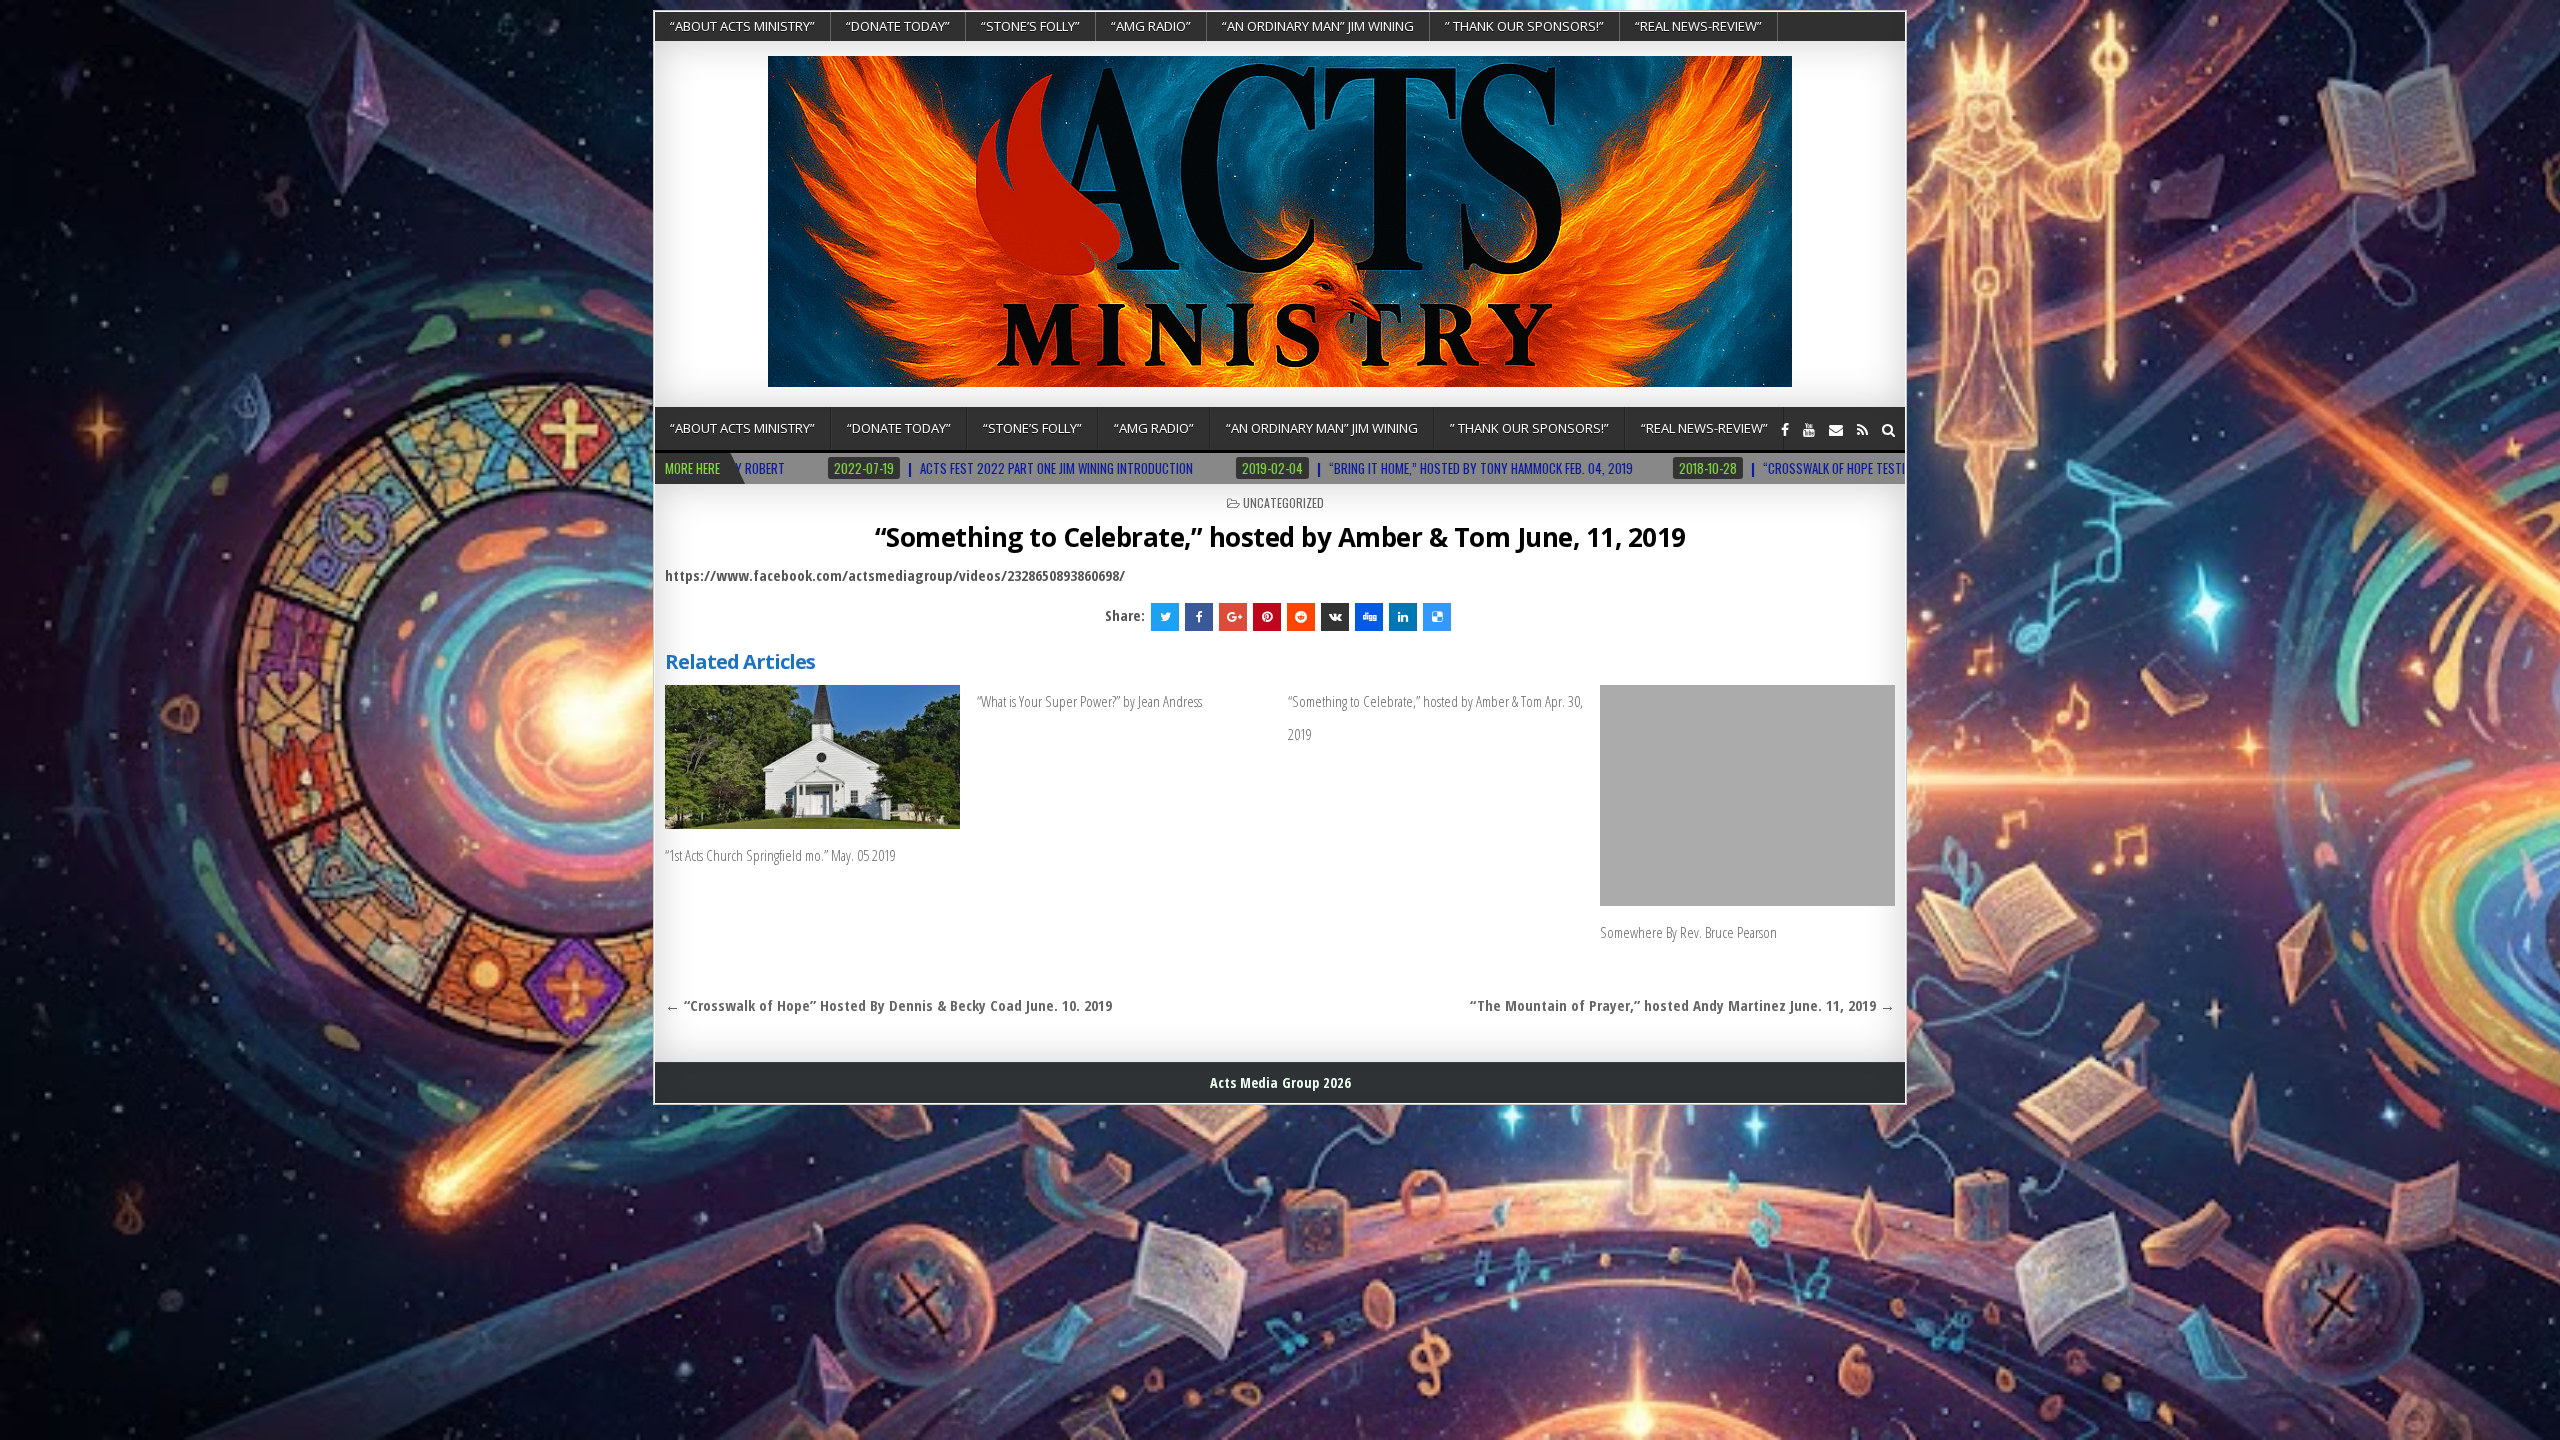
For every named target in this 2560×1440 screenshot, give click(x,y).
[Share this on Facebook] (1199, 617)
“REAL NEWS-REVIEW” (1698, 26)
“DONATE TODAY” (898, 26)
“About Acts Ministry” (742, 26)
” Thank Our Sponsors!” (1524, 26)
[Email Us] (1836, 429)
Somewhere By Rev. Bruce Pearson (1688, 932)
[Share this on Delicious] (1437, 617)
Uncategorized (1283, 502)
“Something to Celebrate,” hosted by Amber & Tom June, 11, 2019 (1280, 537)
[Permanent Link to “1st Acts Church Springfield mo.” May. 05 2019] (812, 757)
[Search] (1888, 429)
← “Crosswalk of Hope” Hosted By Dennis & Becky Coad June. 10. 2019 (888, 1005)
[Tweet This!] (1165, 617)
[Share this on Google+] (1233, 617)
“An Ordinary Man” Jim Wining (1318, 26)
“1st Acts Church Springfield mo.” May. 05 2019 (780, 855)
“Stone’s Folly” (1030, 26)
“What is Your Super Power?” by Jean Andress (1089, 701)
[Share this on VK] (1335, 617)
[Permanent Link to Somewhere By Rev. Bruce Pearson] (1747, 795)
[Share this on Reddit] (1301, 617)
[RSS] (1862, 429)
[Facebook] (1785, 429)
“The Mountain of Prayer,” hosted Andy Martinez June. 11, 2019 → (1682, 1005)
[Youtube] (1809, 429)
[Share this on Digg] (1369, 617)
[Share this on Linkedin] (1403, 617)
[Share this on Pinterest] (1267, 617)
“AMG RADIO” (1151, 26)
